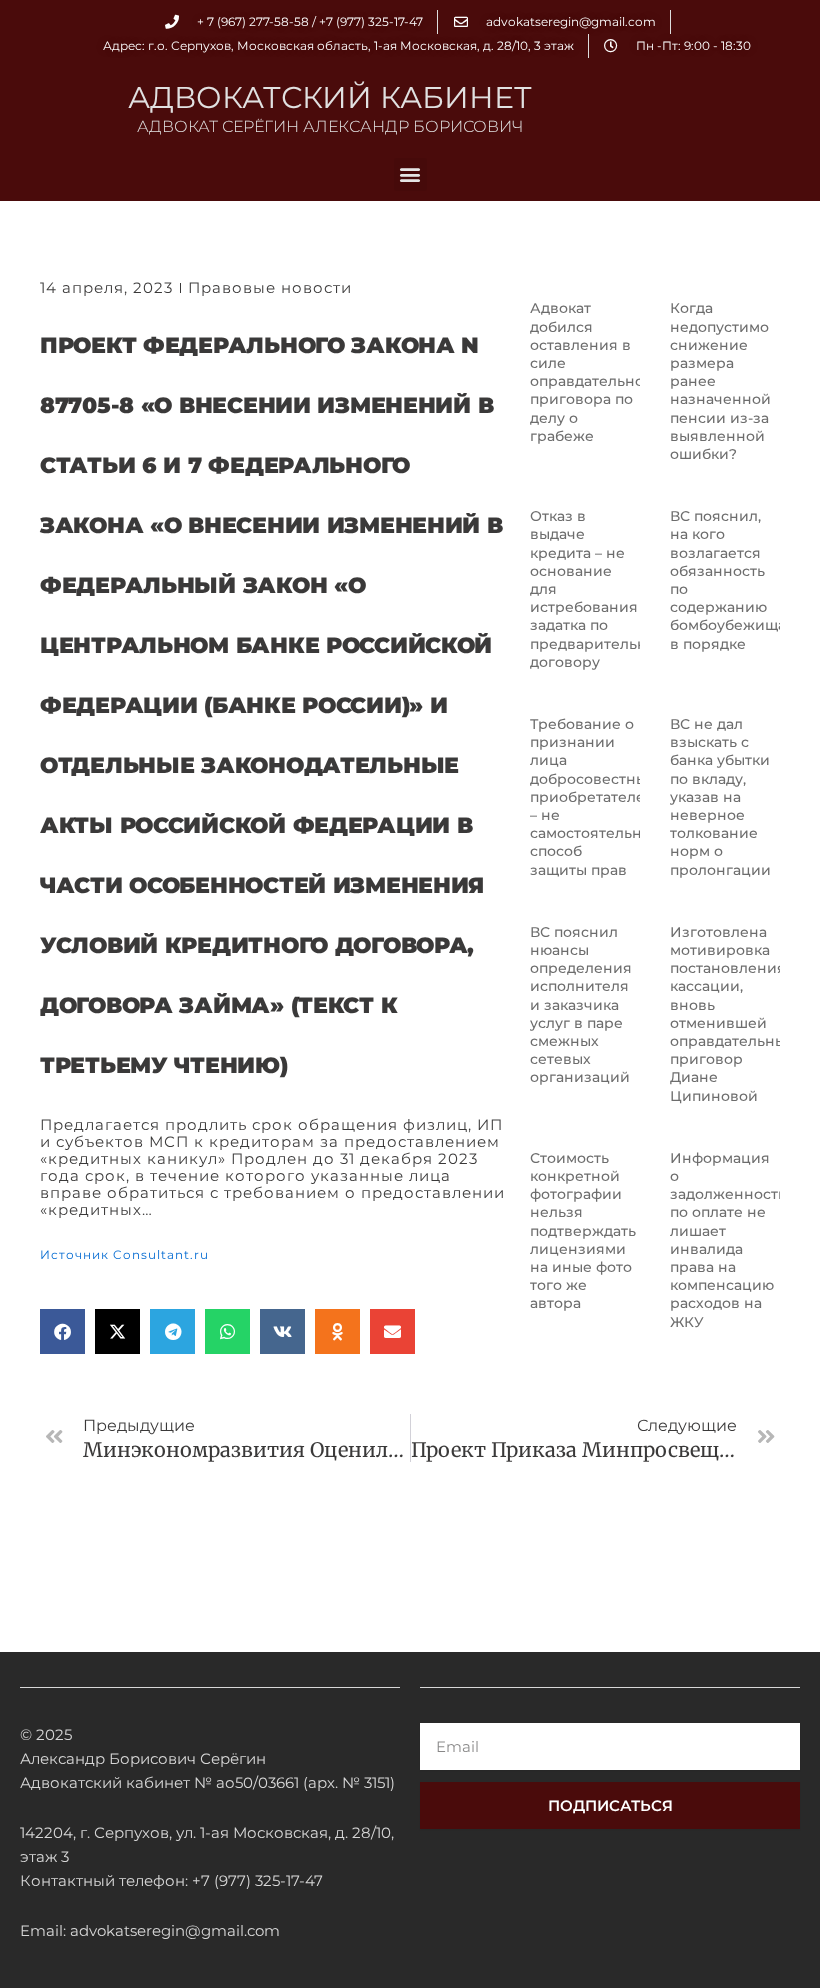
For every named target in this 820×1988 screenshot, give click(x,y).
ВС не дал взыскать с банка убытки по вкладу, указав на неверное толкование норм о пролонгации (720, 797)
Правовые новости (270, 287)
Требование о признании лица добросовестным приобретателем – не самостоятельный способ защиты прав (596, 797)
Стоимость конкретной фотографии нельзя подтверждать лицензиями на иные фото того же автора (583, 1231)
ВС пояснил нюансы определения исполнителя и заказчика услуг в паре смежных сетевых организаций (581, 1005)
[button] (410, 174)
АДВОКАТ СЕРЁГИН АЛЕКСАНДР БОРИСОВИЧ (330, 126)
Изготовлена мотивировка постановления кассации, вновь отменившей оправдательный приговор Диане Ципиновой (733, 1014)
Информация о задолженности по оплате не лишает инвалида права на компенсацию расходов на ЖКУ (729, 1240)
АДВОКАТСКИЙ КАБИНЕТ (330, 97)
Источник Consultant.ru (124, 1254)
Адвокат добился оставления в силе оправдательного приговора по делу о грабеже (595, 371)
